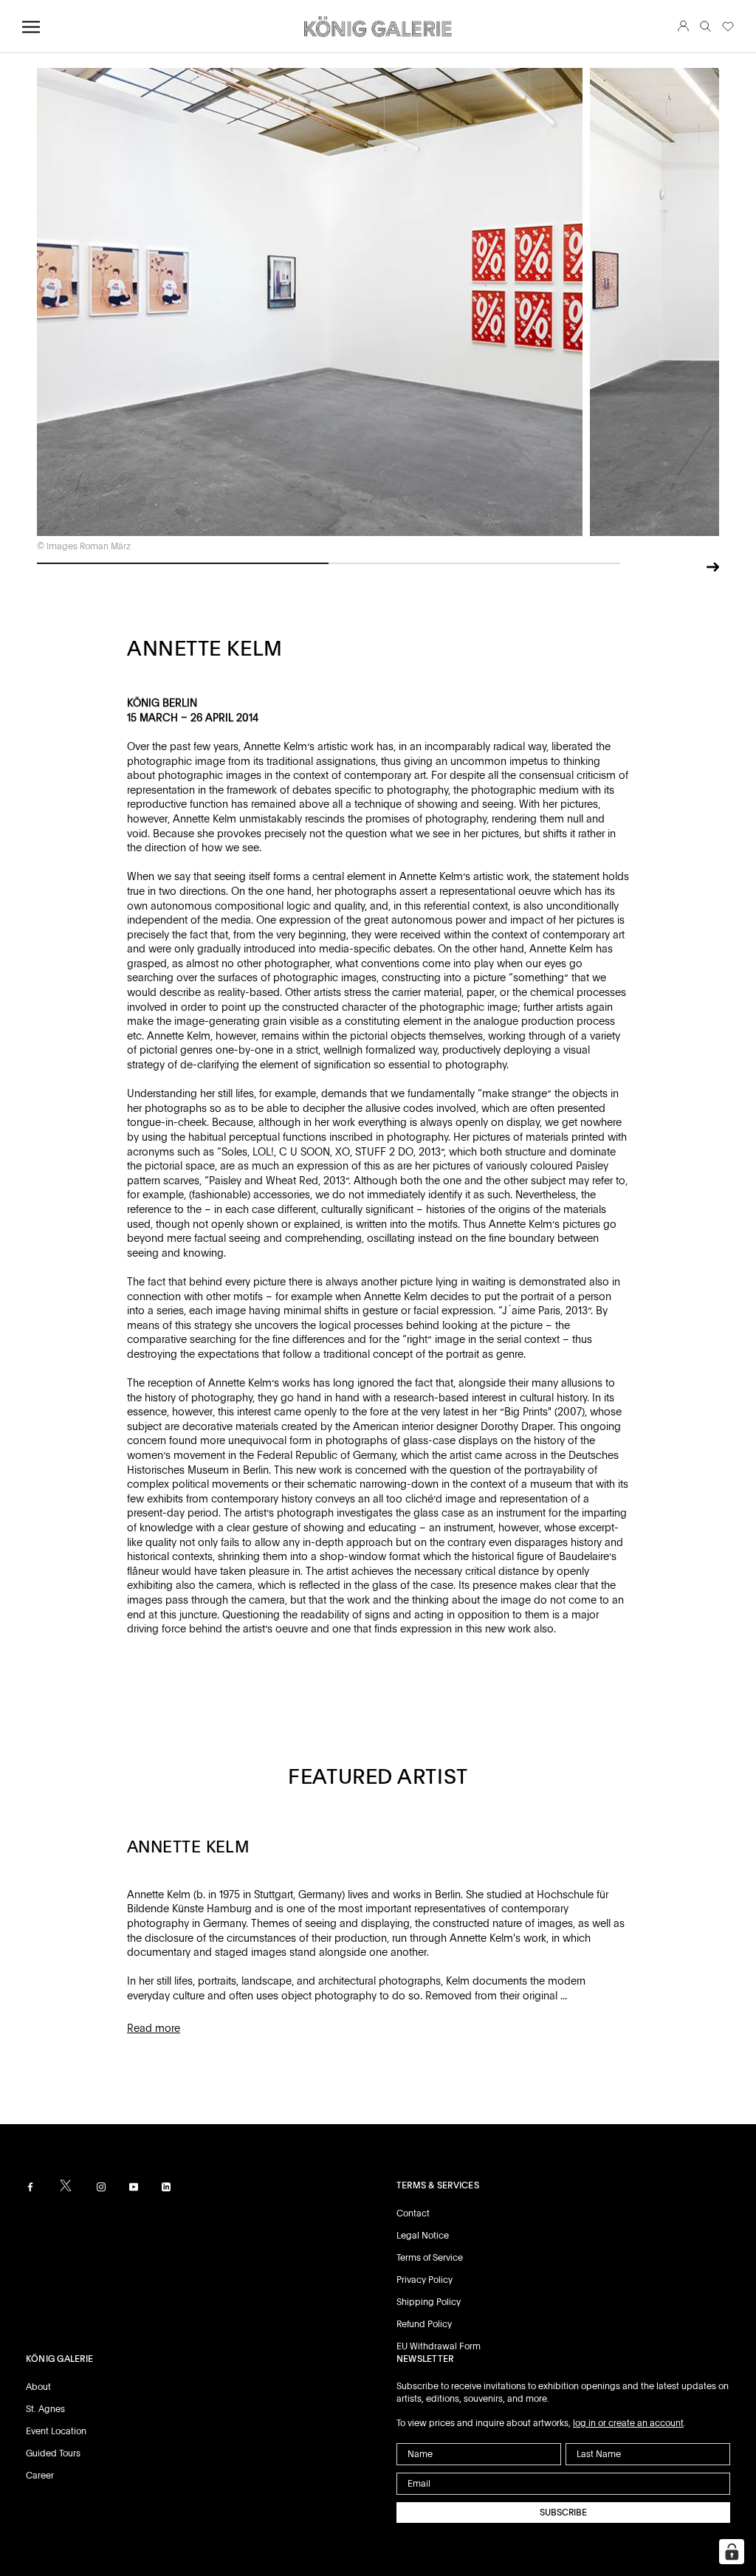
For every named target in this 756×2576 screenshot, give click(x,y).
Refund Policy (424, 2324)
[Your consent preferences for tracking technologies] (732, 2552)
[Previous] (688, 569)
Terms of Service (430, 2258)
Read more (154, 2028)
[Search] (705, 27)
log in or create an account (628, 2423)
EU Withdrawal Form (439, 2346)
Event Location (56, 2431)
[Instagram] (101, 2187)
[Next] (713, 565)
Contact (413, 2213)
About (38, 2387)
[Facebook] (30, 2187)
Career (40, 2476)
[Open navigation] (31, 27)
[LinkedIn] (166, 2187)
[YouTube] (134, 2187)
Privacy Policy (425, 2280)
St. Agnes (45, 2409)
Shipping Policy (429, 2302)
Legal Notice (423, 2236)
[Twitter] (66, 2185)
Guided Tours (53, 2453)
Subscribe (563, 2513)
